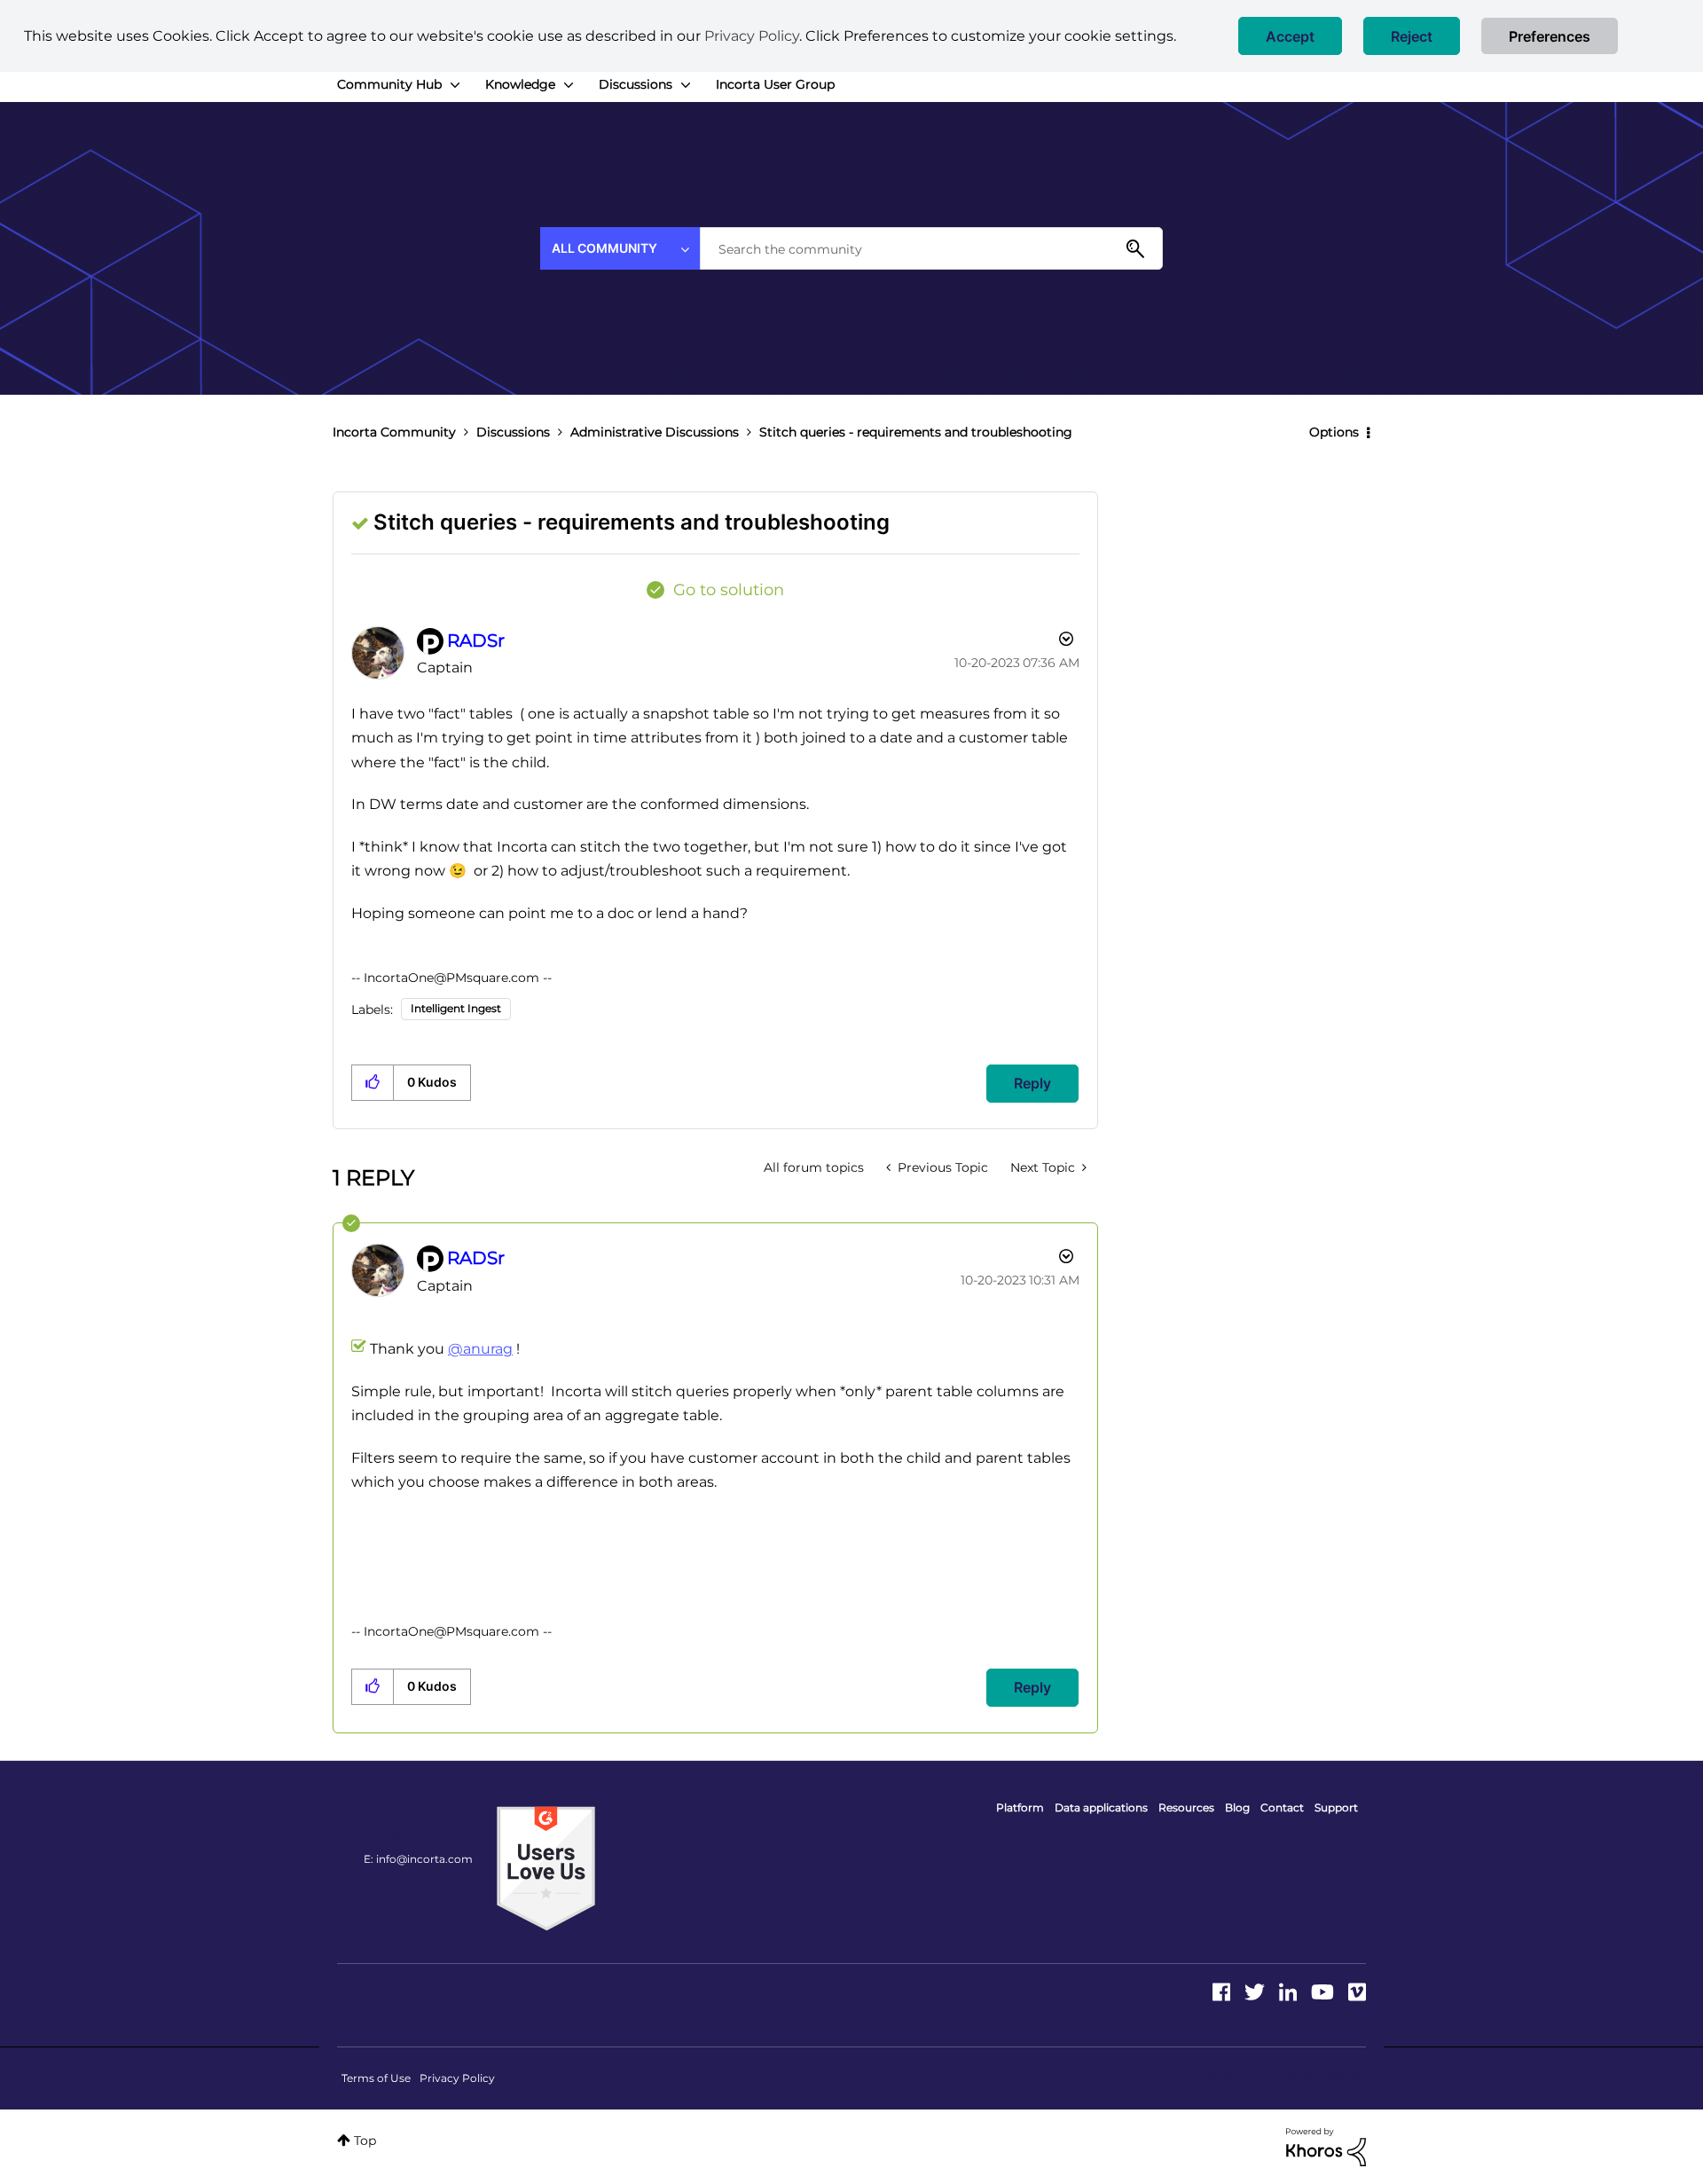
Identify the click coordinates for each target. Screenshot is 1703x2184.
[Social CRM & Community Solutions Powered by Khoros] (1326, 2146)
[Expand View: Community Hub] (455, 85)
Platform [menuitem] (1020, 1807)
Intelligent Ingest (456, 1008)
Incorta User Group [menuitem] (775, 84)
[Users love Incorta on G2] (546, 1867)
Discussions (513, 432)
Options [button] (1334, 432)
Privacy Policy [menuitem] (457, 2078)
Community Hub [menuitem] (389, 84)
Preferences (1550, 36)
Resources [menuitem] (1186, 1807)
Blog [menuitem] (1237, 1807)
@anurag (480, 1349)
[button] (1290, 36)
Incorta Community (394, 432)
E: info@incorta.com (418, 1859)
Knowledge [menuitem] (520, 84)
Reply (1032, 1083)
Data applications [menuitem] (1101, 1807)
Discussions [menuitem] (636, 84)
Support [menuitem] (1336, 1807)
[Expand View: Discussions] (686, 85)
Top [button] (365, 2141)
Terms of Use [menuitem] (376, 2078)
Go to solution (729, 590)
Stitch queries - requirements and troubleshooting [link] (916, 432)
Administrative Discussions (655, 432)
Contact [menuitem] (1282, 1807)
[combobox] (931, 248)
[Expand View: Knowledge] (569, 85)
